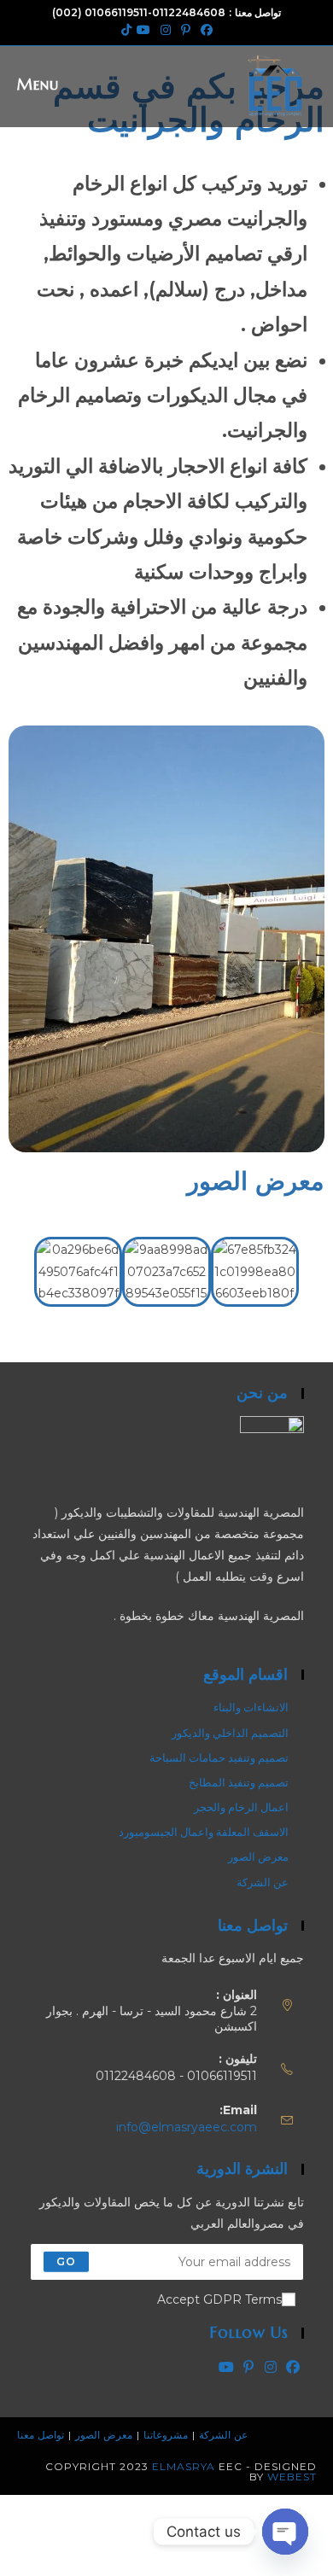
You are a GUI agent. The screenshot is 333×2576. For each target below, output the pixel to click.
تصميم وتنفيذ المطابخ (239, 1782)
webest (292, 2477)
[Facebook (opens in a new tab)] (207, 30)
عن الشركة (263, 1882)
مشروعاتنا (166, 2435)
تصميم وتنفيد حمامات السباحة (219, 1757)
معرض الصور (258, 1856)
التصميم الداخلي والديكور (230, 1733)
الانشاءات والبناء (251, 1707)
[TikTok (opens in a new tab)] (124, 30)
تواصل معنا (41, 2435)
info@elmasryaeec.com (187, 2127)
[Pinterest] (248, 2367)
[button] (15, 1270)
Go (66, 2261)
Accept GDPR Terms (219, 2299)
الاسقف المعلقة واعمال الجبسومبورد (204, 1832)
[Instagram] (271, 2367)
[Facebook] (293, 2367)
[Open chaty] (285, 2532)
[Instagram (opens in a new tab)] (166, 30)
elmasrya (184, 2466)
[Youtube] (226, 2367)
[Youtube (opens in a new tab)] (143, 30)
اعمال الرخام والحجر (241, 1807)
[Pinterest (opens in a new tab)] (186, 30)
